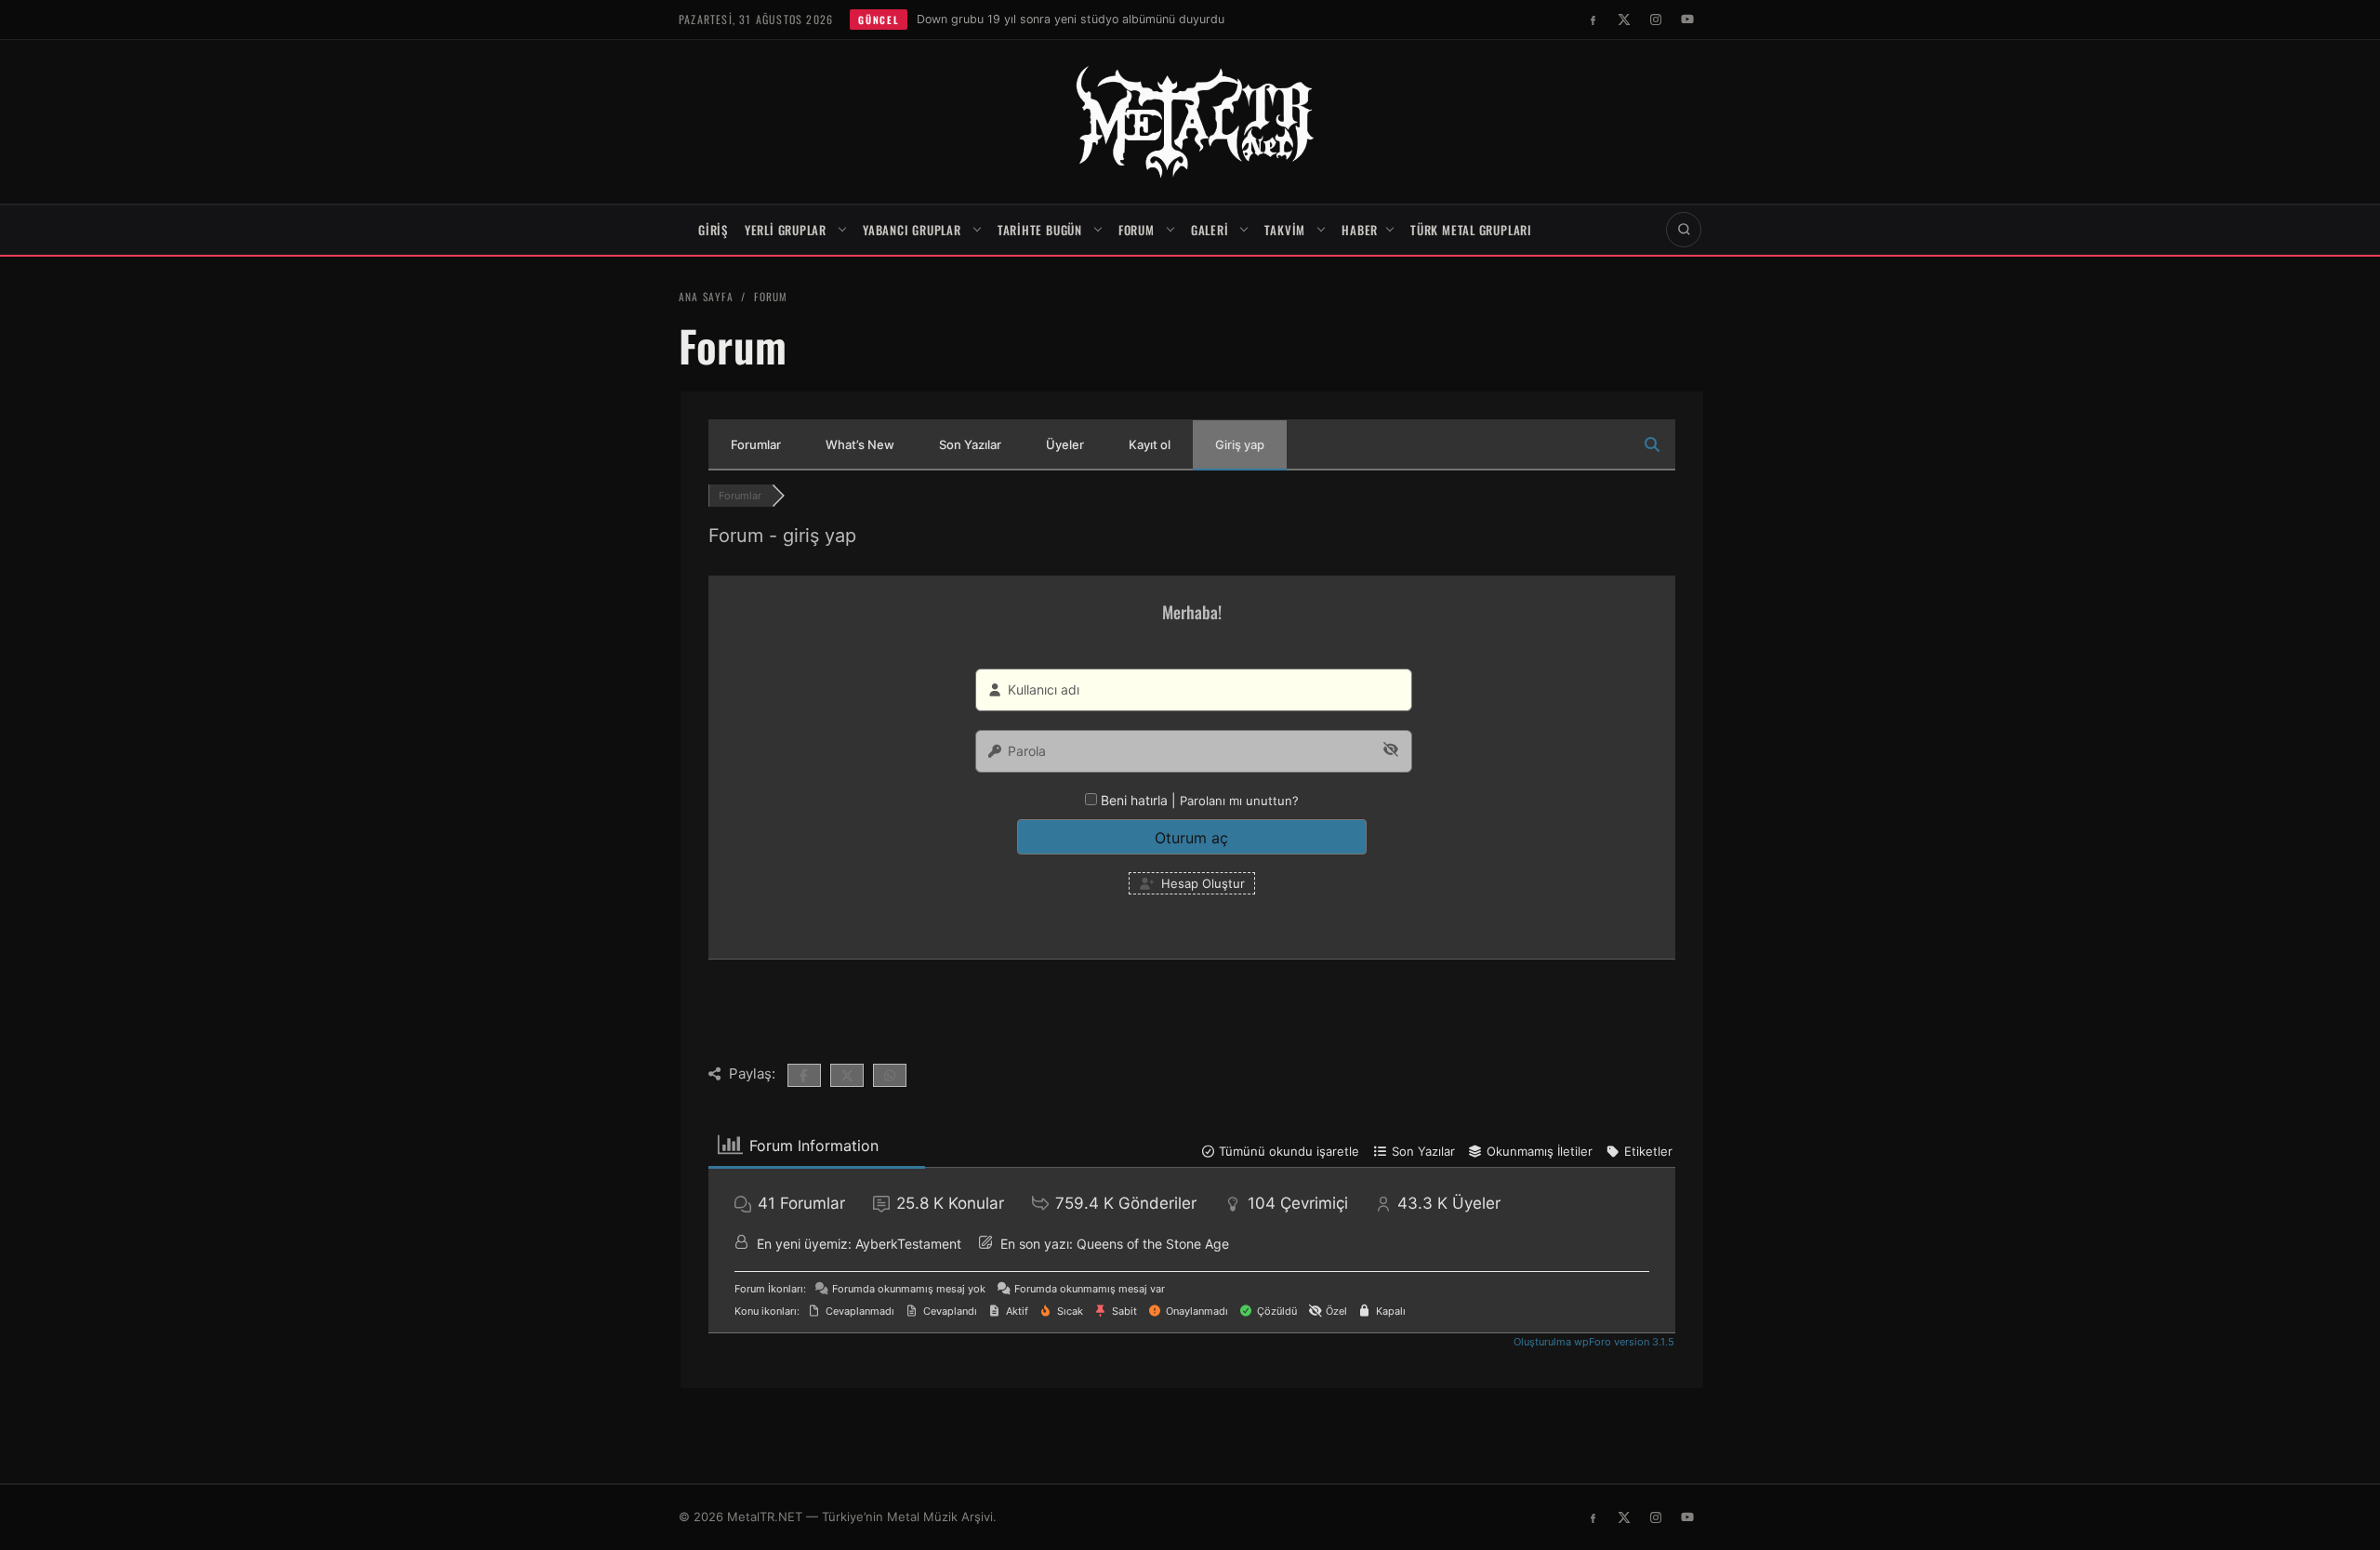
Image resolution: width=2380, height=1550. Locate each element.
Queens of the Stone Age (1153, 1244)
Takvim (1285, 230)
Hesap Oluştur (1201, 883)
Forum (1137, 230)
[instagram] (1656, 20)
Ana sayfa (706, 296)
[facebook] (1593, 20)
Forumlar (756, 444)
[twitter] (1624, 20)
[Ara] (1684, 230)
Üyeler (1065, 444)
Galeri (1210, 230)
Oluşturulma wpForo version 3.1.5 (1593, 1342)
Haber (1360, 230)
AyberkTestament (908, 1244)
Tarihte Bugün (1040, 230)
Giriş (713, 230)
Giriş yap (1240, 444)
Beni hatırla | (1140, 800)
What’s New (860, 444)
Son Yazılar (970, 444)
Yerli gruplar (786, 230)
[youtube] (1687, 20)
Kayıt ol (1150, 444)
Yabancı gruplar (912, 230)
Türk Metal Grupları (1471, 230)
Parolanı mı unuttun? (1239, 801)
